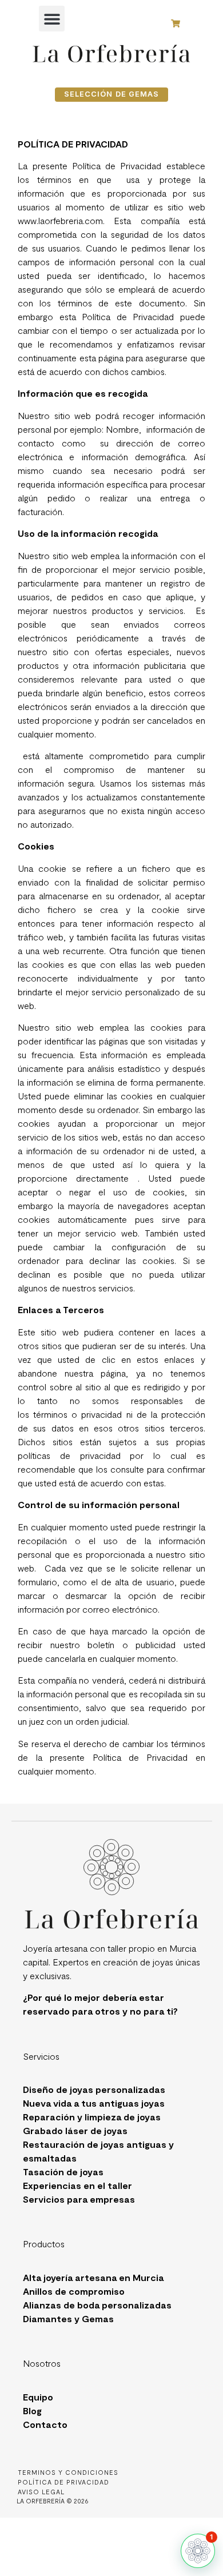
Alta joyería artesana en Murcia (93, 2277)
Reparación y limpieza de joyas (92, 2117)
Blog (32, 2410)
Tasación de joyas (63, 2172)
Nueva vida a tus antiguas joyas (94, 2103)
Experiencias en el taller (77, 2185)
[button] (52, 19)
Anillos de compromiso (74, 2291)
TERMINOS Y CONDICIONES (68, 2472)
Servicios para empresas (79, 2199)
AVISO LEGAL (41, 2492)
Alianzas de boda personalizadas (97, 2305)
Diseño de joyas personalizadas (94, 2089)
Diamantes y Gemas (68, 2318)
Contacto (45, 2424)
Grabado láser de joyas (75, 2130)
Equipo (38, 2397)
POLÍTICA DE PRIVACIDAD (63, 2482)
